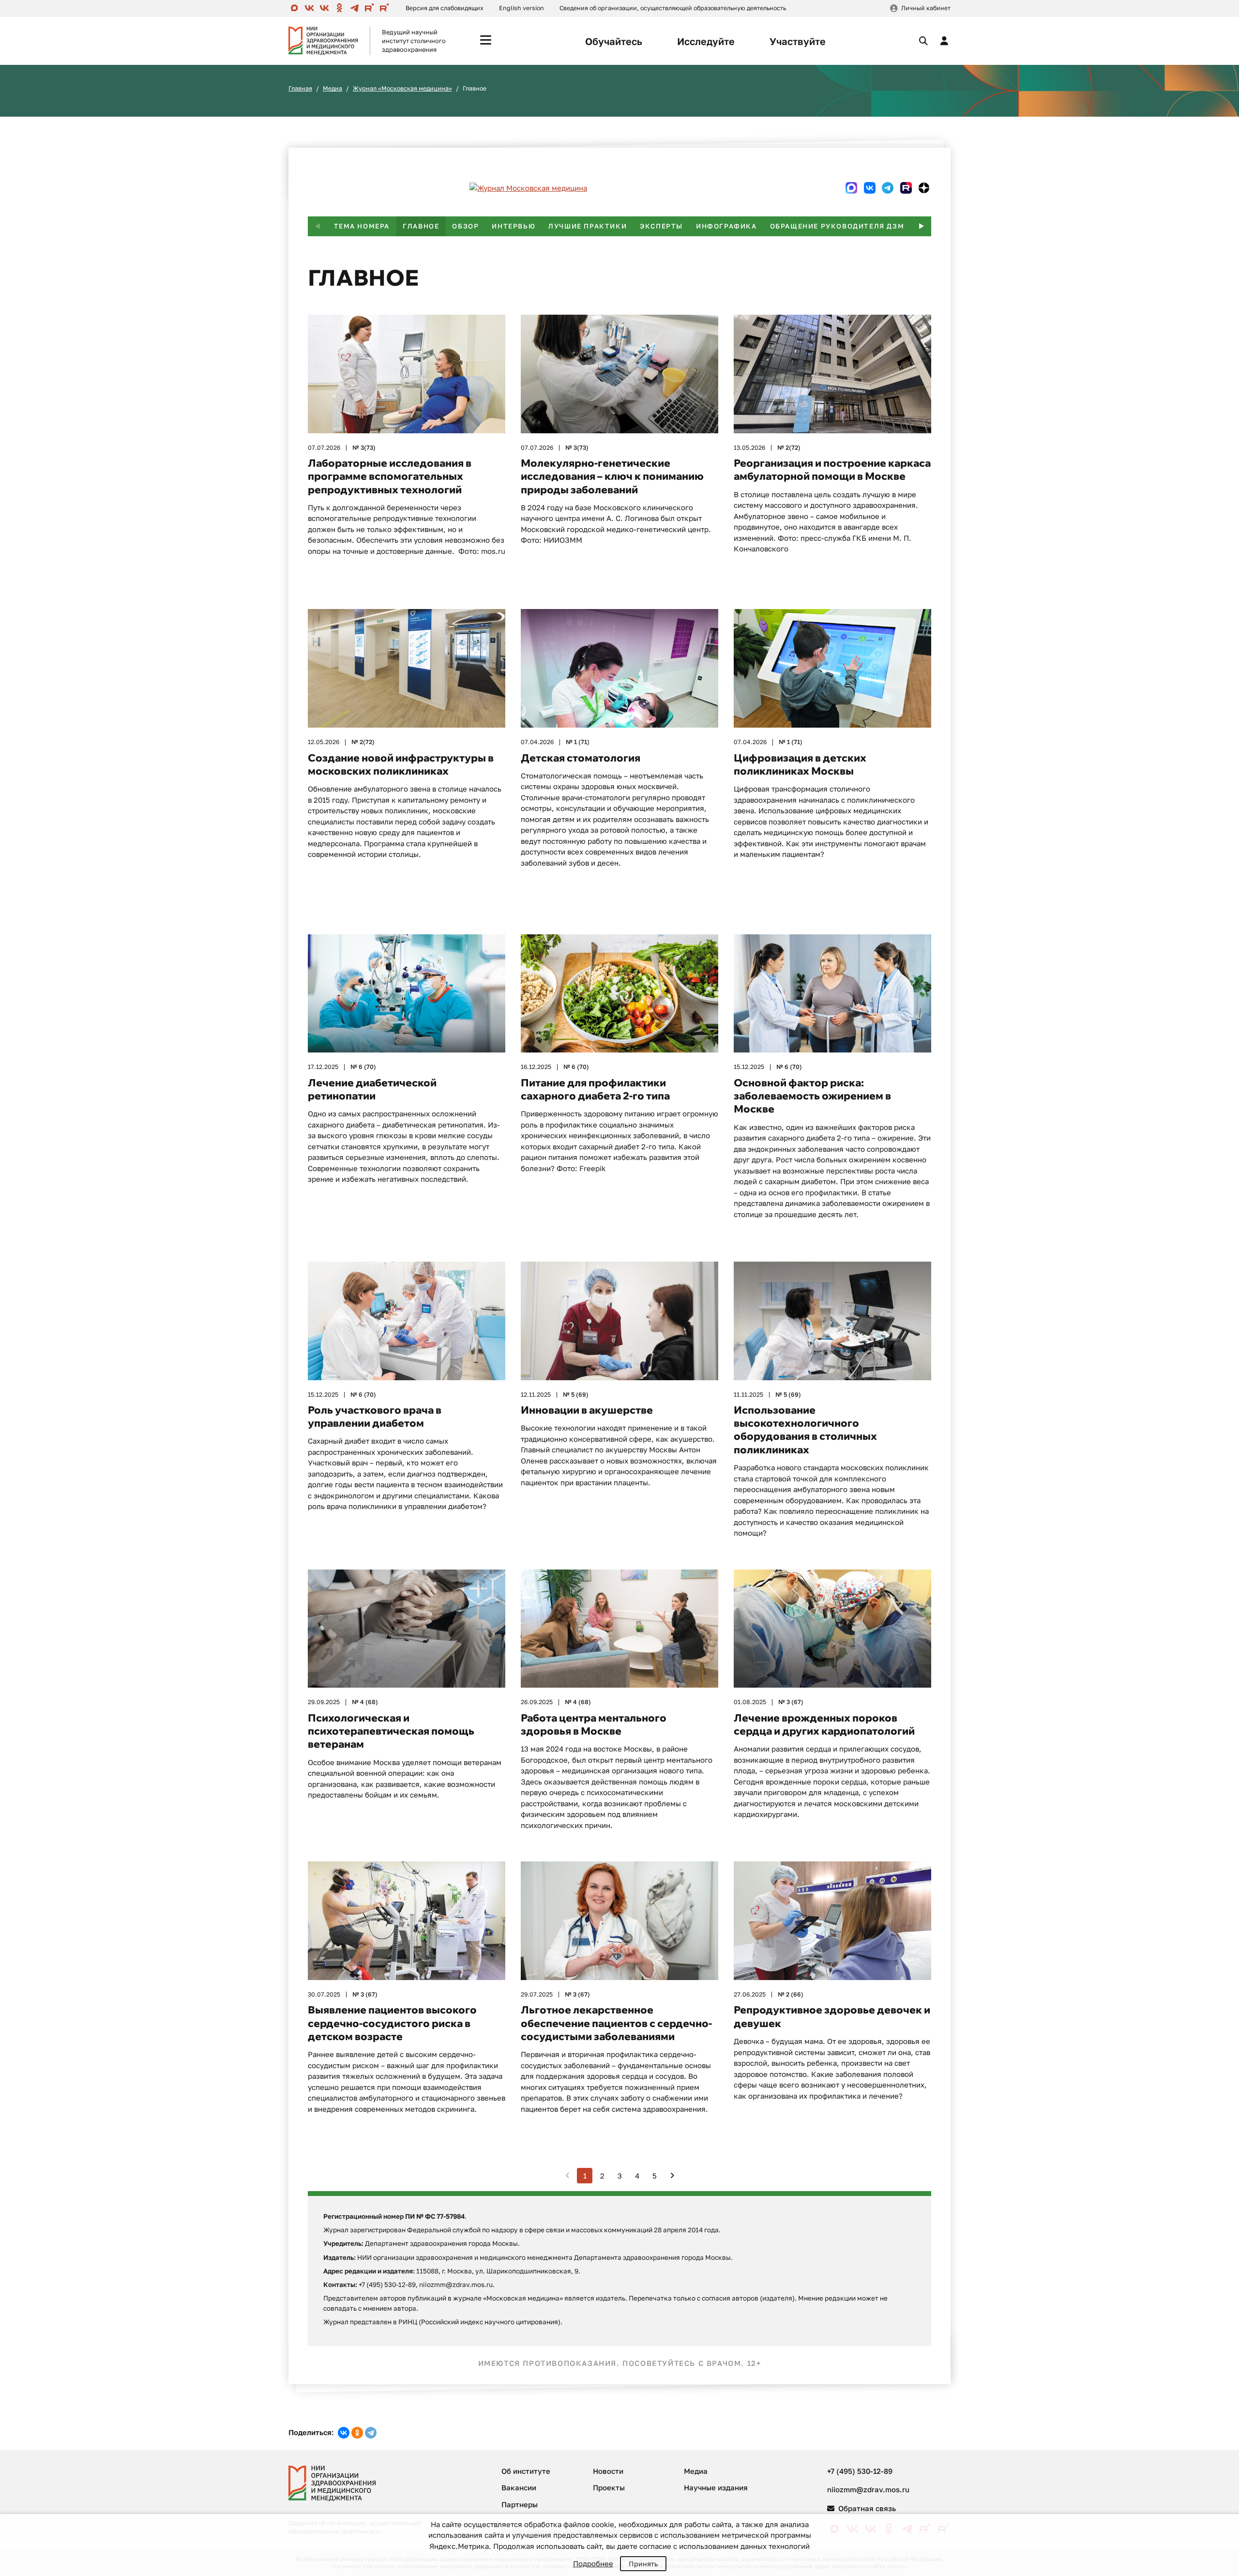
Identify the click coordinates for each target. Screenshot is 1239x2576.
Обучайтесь (614, 41)
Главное (421, 226)
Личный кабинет (926, 8)
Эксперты (661, 226)
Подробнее (593, 2563)
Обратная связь (866, 2508)
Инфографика (726, 226)
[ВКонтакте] (344, 2433)
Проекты (609, 2487)
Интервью (514, 226)
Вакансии (519, 2487)
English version (521, 8)
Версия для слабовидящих (445, 8)
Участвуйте (798, 41)
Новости (608, 2471)
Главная (300, 88)
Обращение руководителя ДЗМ (837, 226)
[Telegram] (371, 2433)
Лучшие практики (588, 226)
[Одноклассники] (357, 2433)
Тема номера (362, 226)
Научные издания (716, 2487)
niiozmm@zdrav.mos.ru (868, 2489)
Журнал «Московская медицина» (402, 88)
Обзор (465, 226)
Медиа (332, 88)
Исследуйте (706, 41)
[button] (922, 226)
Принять (643, 2564)
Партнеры (520, 2504)
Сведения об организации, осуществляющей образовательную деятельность (673, 8)
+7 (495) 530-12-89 (860, 2471)
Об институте (526, 2471)
